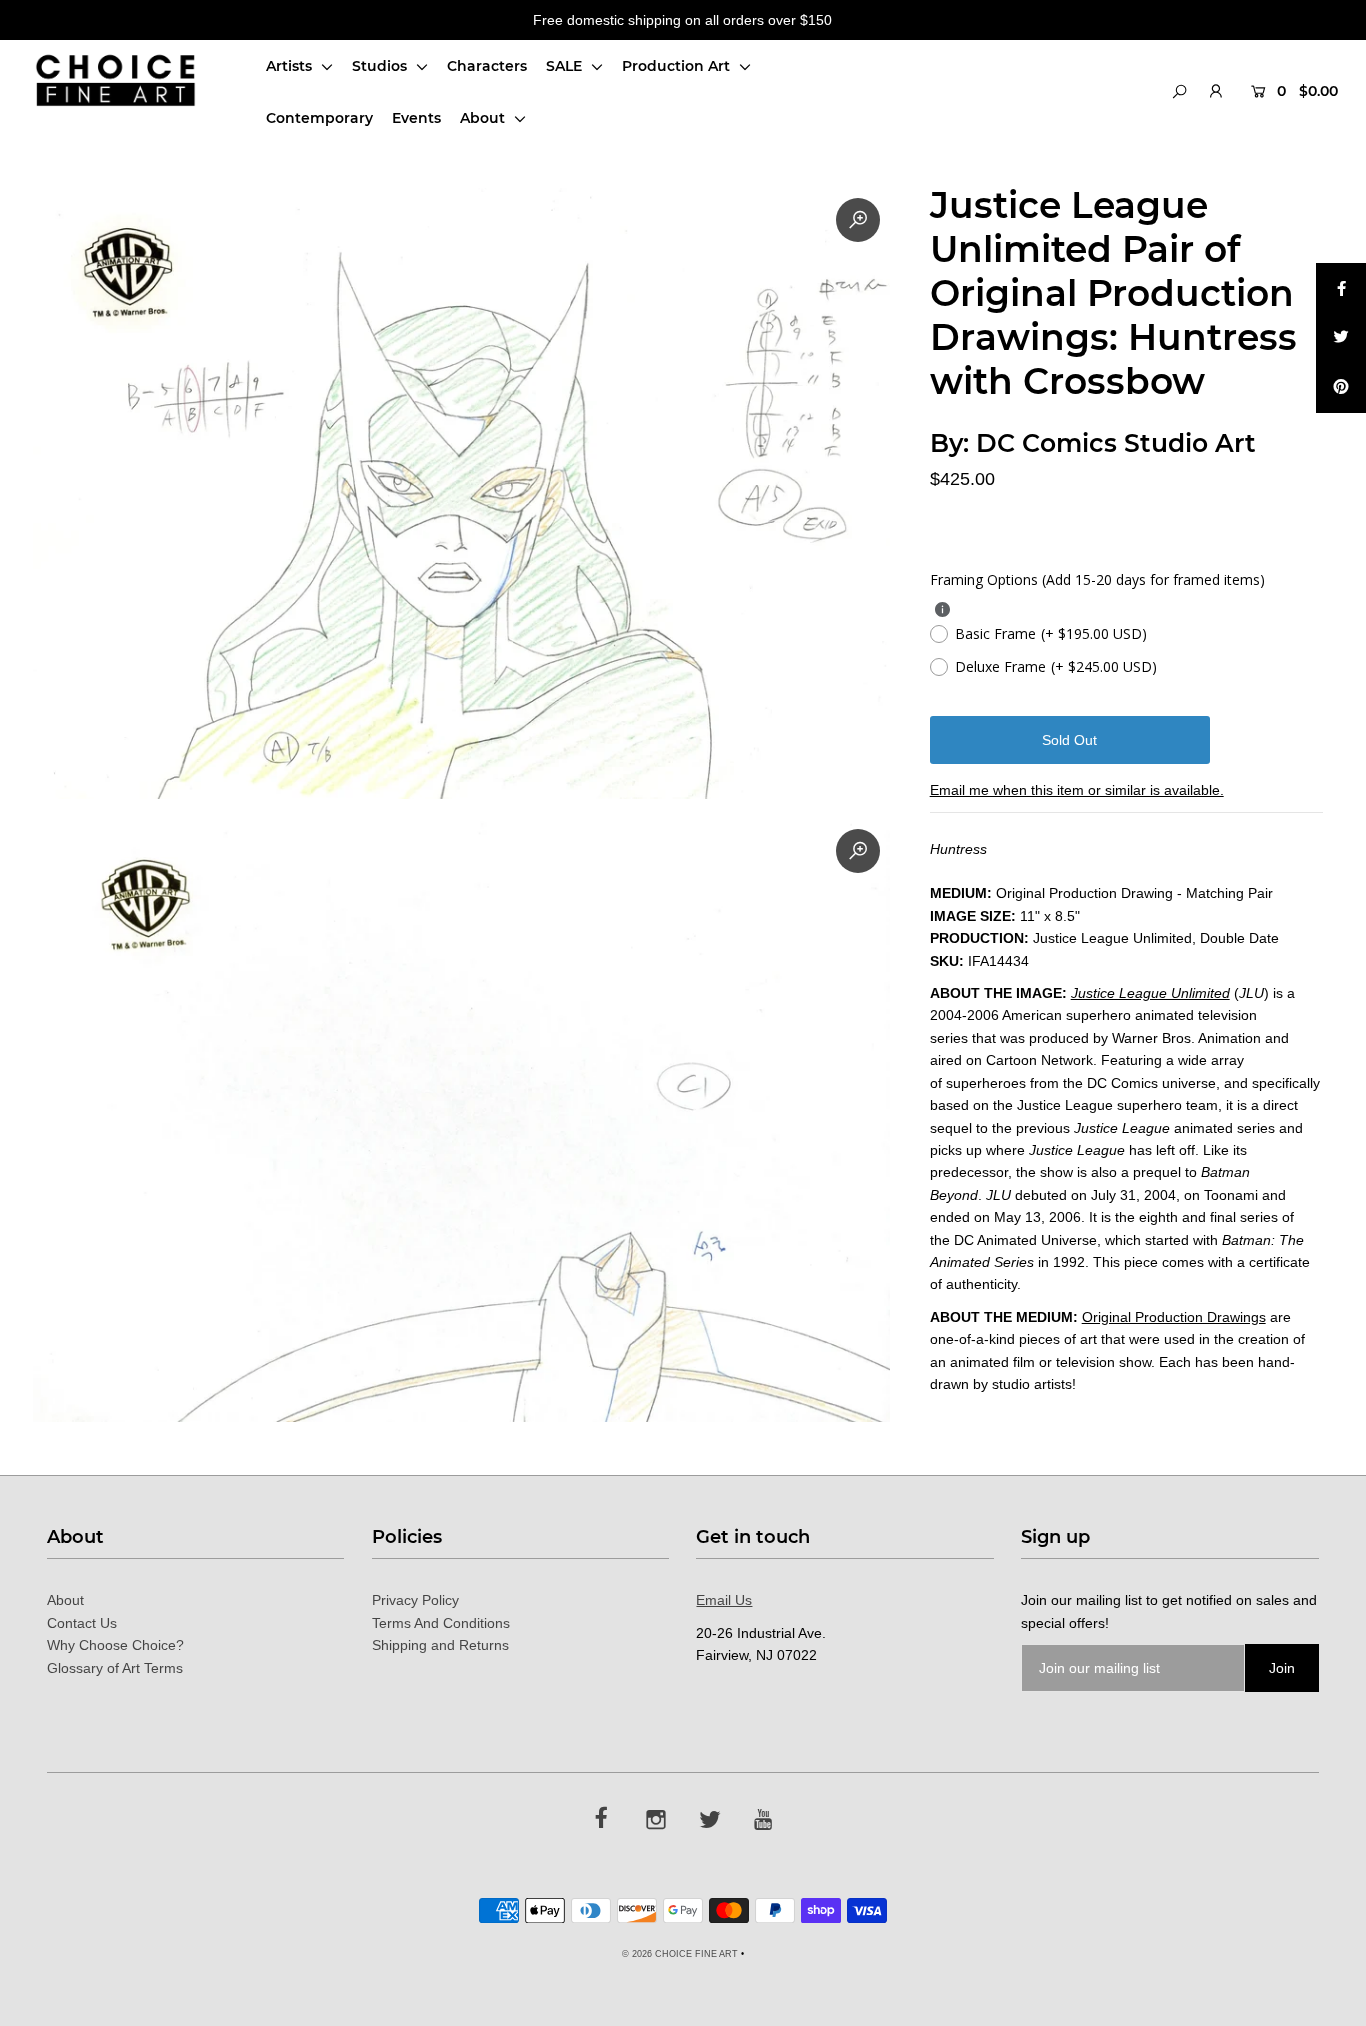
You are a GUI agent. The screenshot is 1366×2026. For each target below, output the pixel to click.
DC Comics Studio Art (1116, 443)
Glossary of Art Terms (115, 1668)
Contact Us (82, 1623)
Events (416, 118)
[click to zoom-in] (858, 220)
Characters (487, 66)
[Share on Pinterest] (1341, 388)
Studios (381, 66)
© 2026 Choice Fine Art (680, 1954)
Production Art (678, 66)
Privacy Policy (415, 1600)
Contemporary (319, 118)
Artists (291, 66)
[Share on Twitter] (1341, 338)
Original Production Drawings (1174, 1317)
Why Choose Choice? (115, 1645)
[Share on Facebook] (1341, 288)
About (484, 118)
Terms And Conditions (441, 1623)
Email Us (724, 1600)
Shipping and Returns (440, 1645)
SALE (566, 66)
